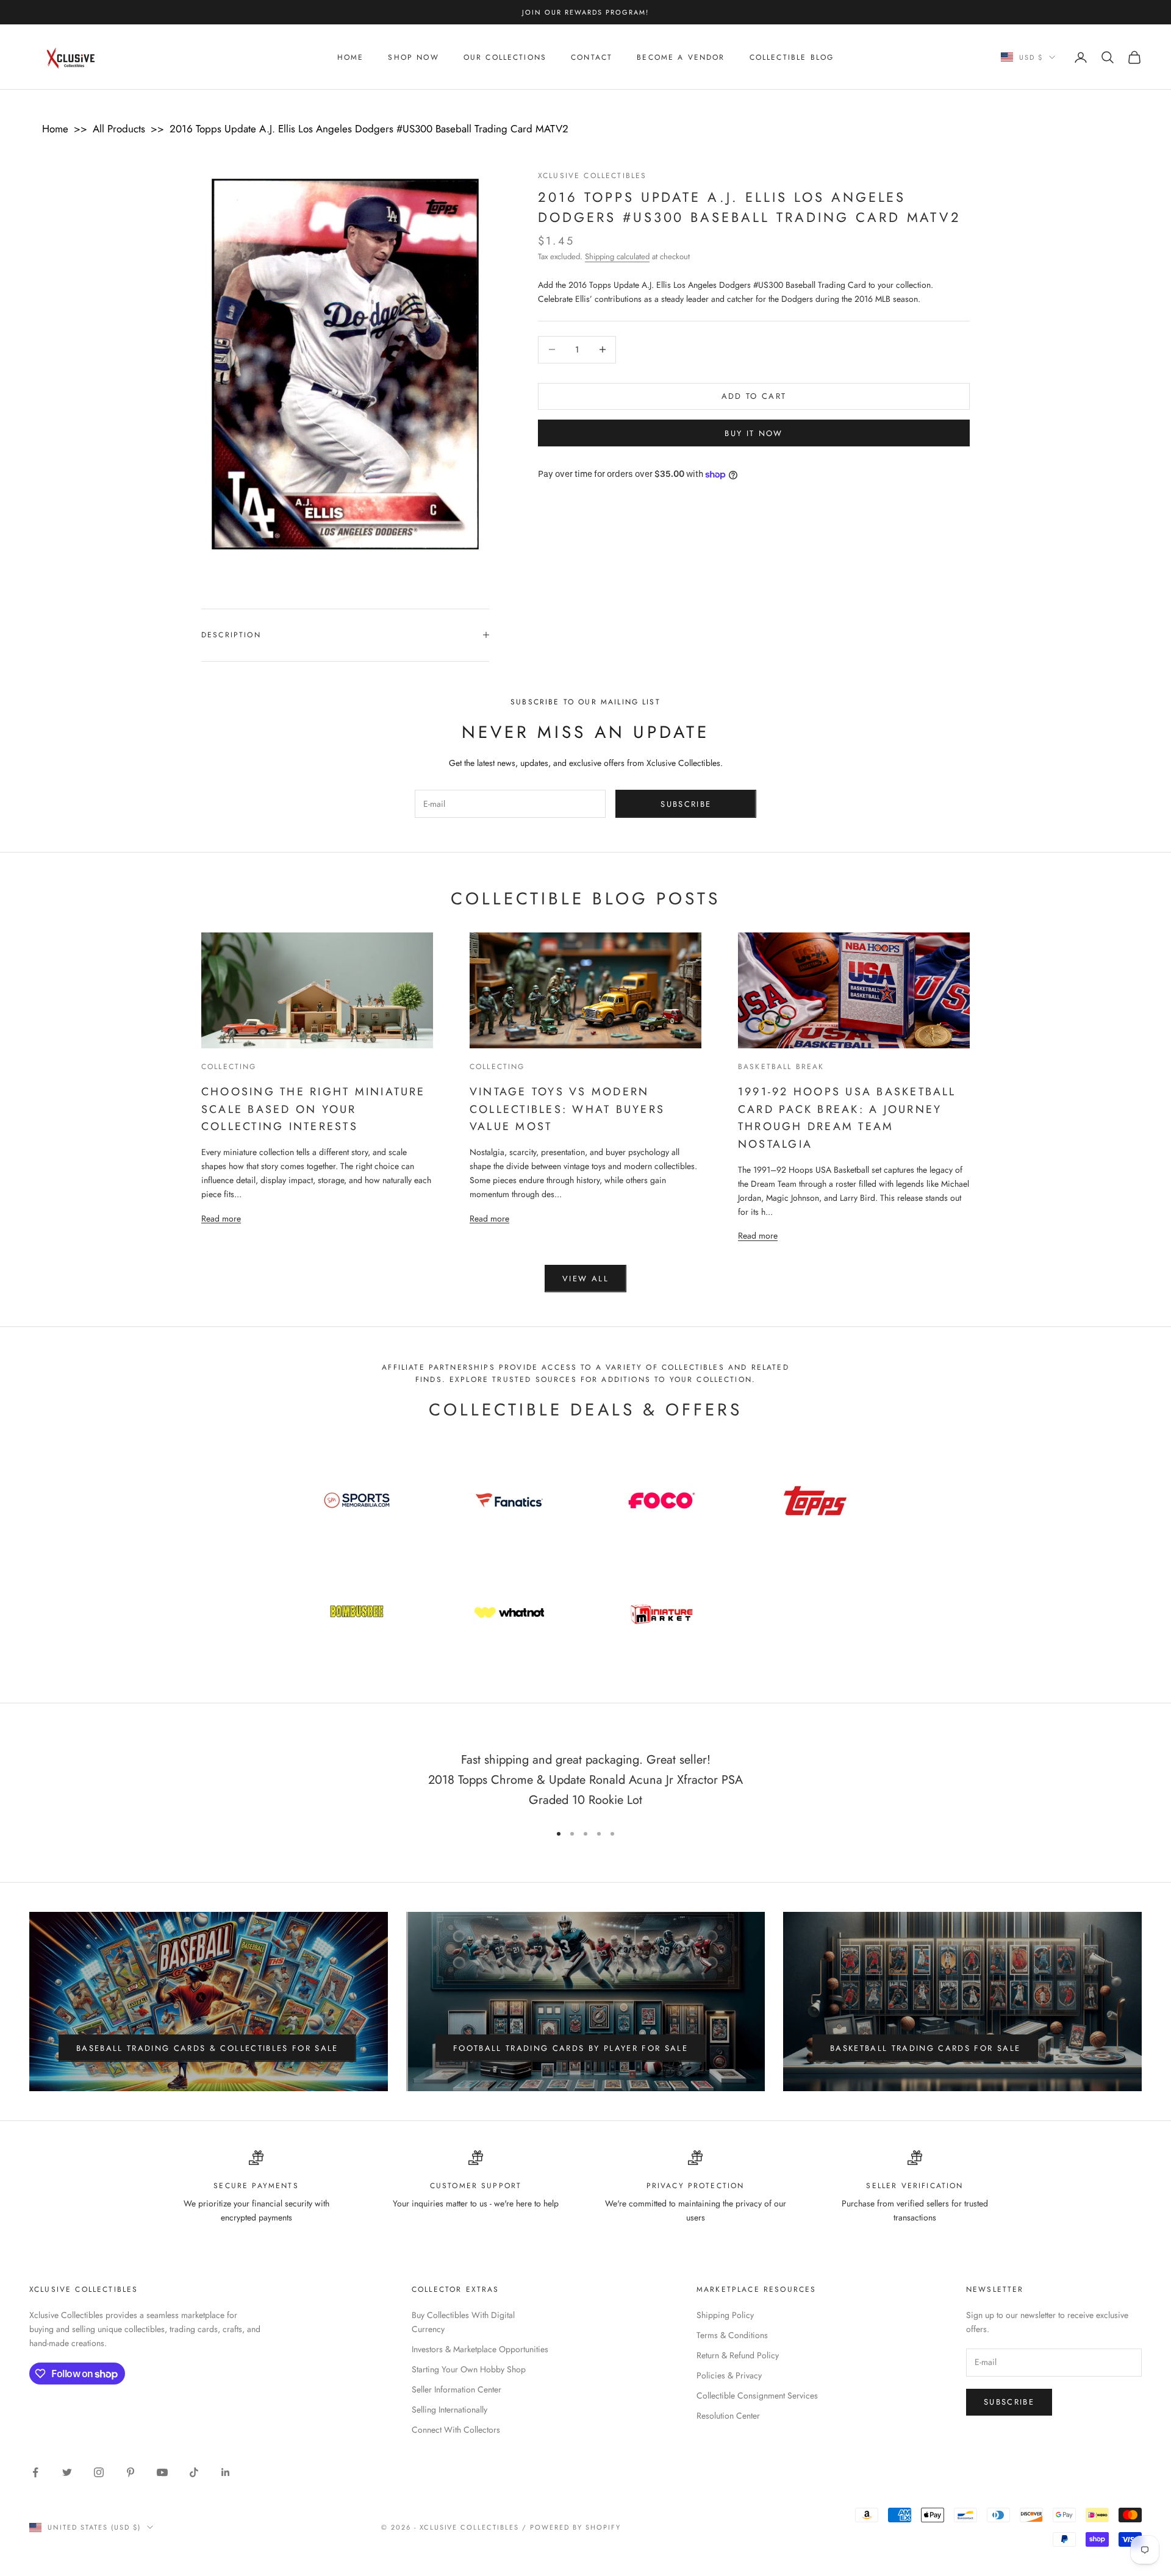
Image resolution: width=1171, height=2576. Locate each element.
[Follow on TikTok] (194, 2472)
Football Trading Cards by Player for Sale (571, 2048)
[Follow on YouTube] (162, 2472)
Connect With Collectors (456, 2430)
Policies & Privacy (729, 2375)
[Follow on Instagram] (99, 2472)
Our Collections (505, 57)
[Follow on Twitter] (67, 2472)
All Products (119, 129)
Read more (221, 1218)
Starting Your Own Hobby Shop (469, 2369)
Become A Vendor (681, 57)
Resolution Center (728, 2416)
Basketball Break (781, 1067)
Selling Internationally (449, 2410)
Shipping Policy (725, 2315)
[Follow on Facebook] (35, 2472)
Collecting (229, 1067)
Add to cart (754, 396)
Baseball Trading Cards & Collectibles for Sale (207, 2048)
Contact (592, 57)
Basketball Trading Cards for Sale (925, 2048)
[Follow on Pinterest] (131, 2472)
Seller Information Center (457, 2389)
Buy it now (754, 433)
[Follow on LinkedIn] (226, 2472)
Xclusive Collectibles (592, 176)
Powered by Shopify (575, 2527)
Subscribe (686, 804)
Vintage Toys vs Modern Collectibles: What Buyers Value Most (567, 1109)
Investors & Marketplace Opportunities (480, 2349)
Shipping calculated (617, 256)
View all (585, 1279)
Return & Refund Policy (738, 2355)
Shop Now (413, 57)
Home (351, 57)
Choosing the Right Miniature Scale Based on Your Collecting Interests (313, 1109)
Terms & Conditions (732, 2335)
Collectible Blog (792, 57)
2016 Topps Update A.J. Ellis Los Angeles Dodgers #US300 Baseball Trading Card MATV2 (369, 129)
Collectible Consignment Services (757, 2395)
